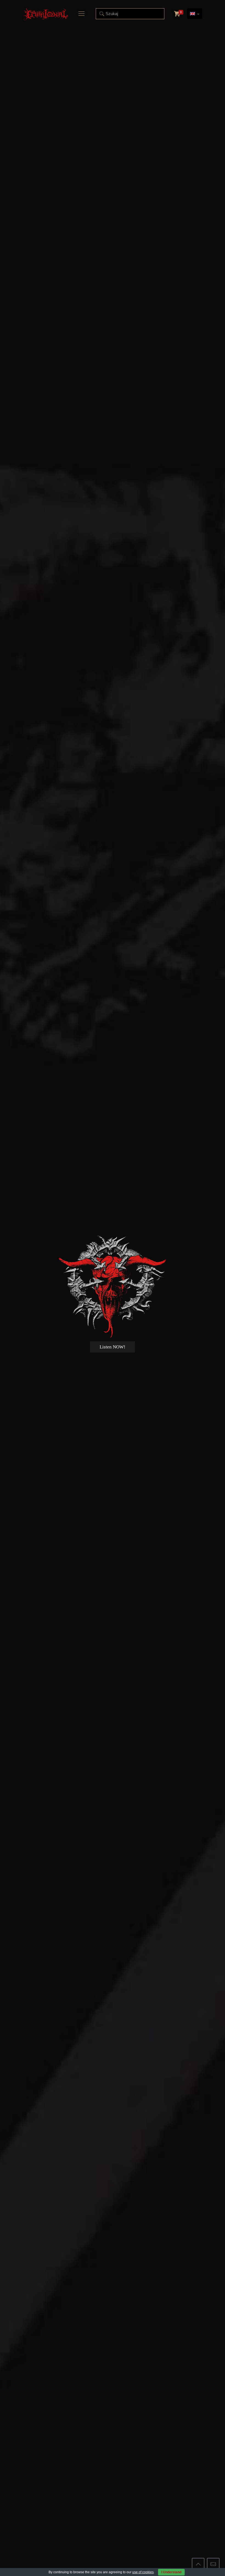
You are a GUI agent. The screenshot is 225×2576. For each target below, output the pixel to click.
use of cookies (143, 2572)
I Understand (171, 2572)
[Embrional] (46, 14)
